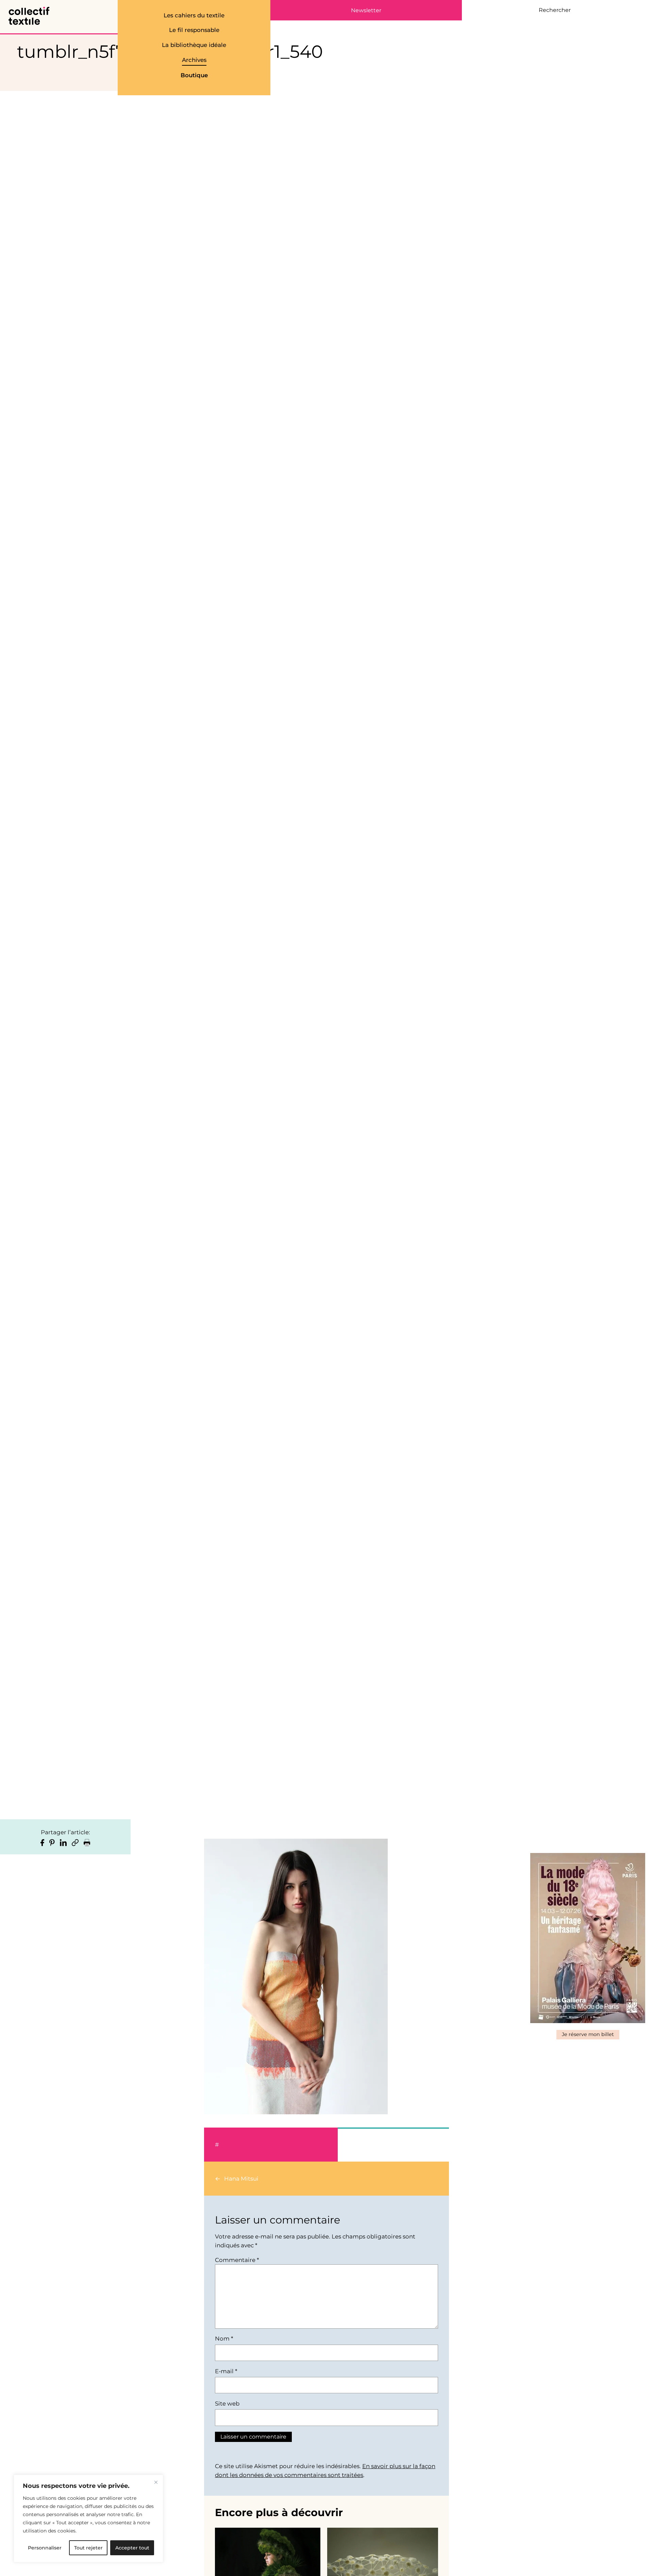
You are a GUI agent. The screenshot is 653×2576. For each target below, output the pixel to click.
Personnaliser (45, 2548)
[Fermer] (156, 2482)
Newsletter (366, 11)
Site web (227, 2403)
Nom (224, 2339)
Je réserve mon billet (588, 2034)
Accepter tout (132, 2548)
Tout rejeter (88, 2548)
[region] (88, 2518)
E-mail (226, 2371)
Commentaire (237, 2260)
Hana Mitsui (241, 2179)
